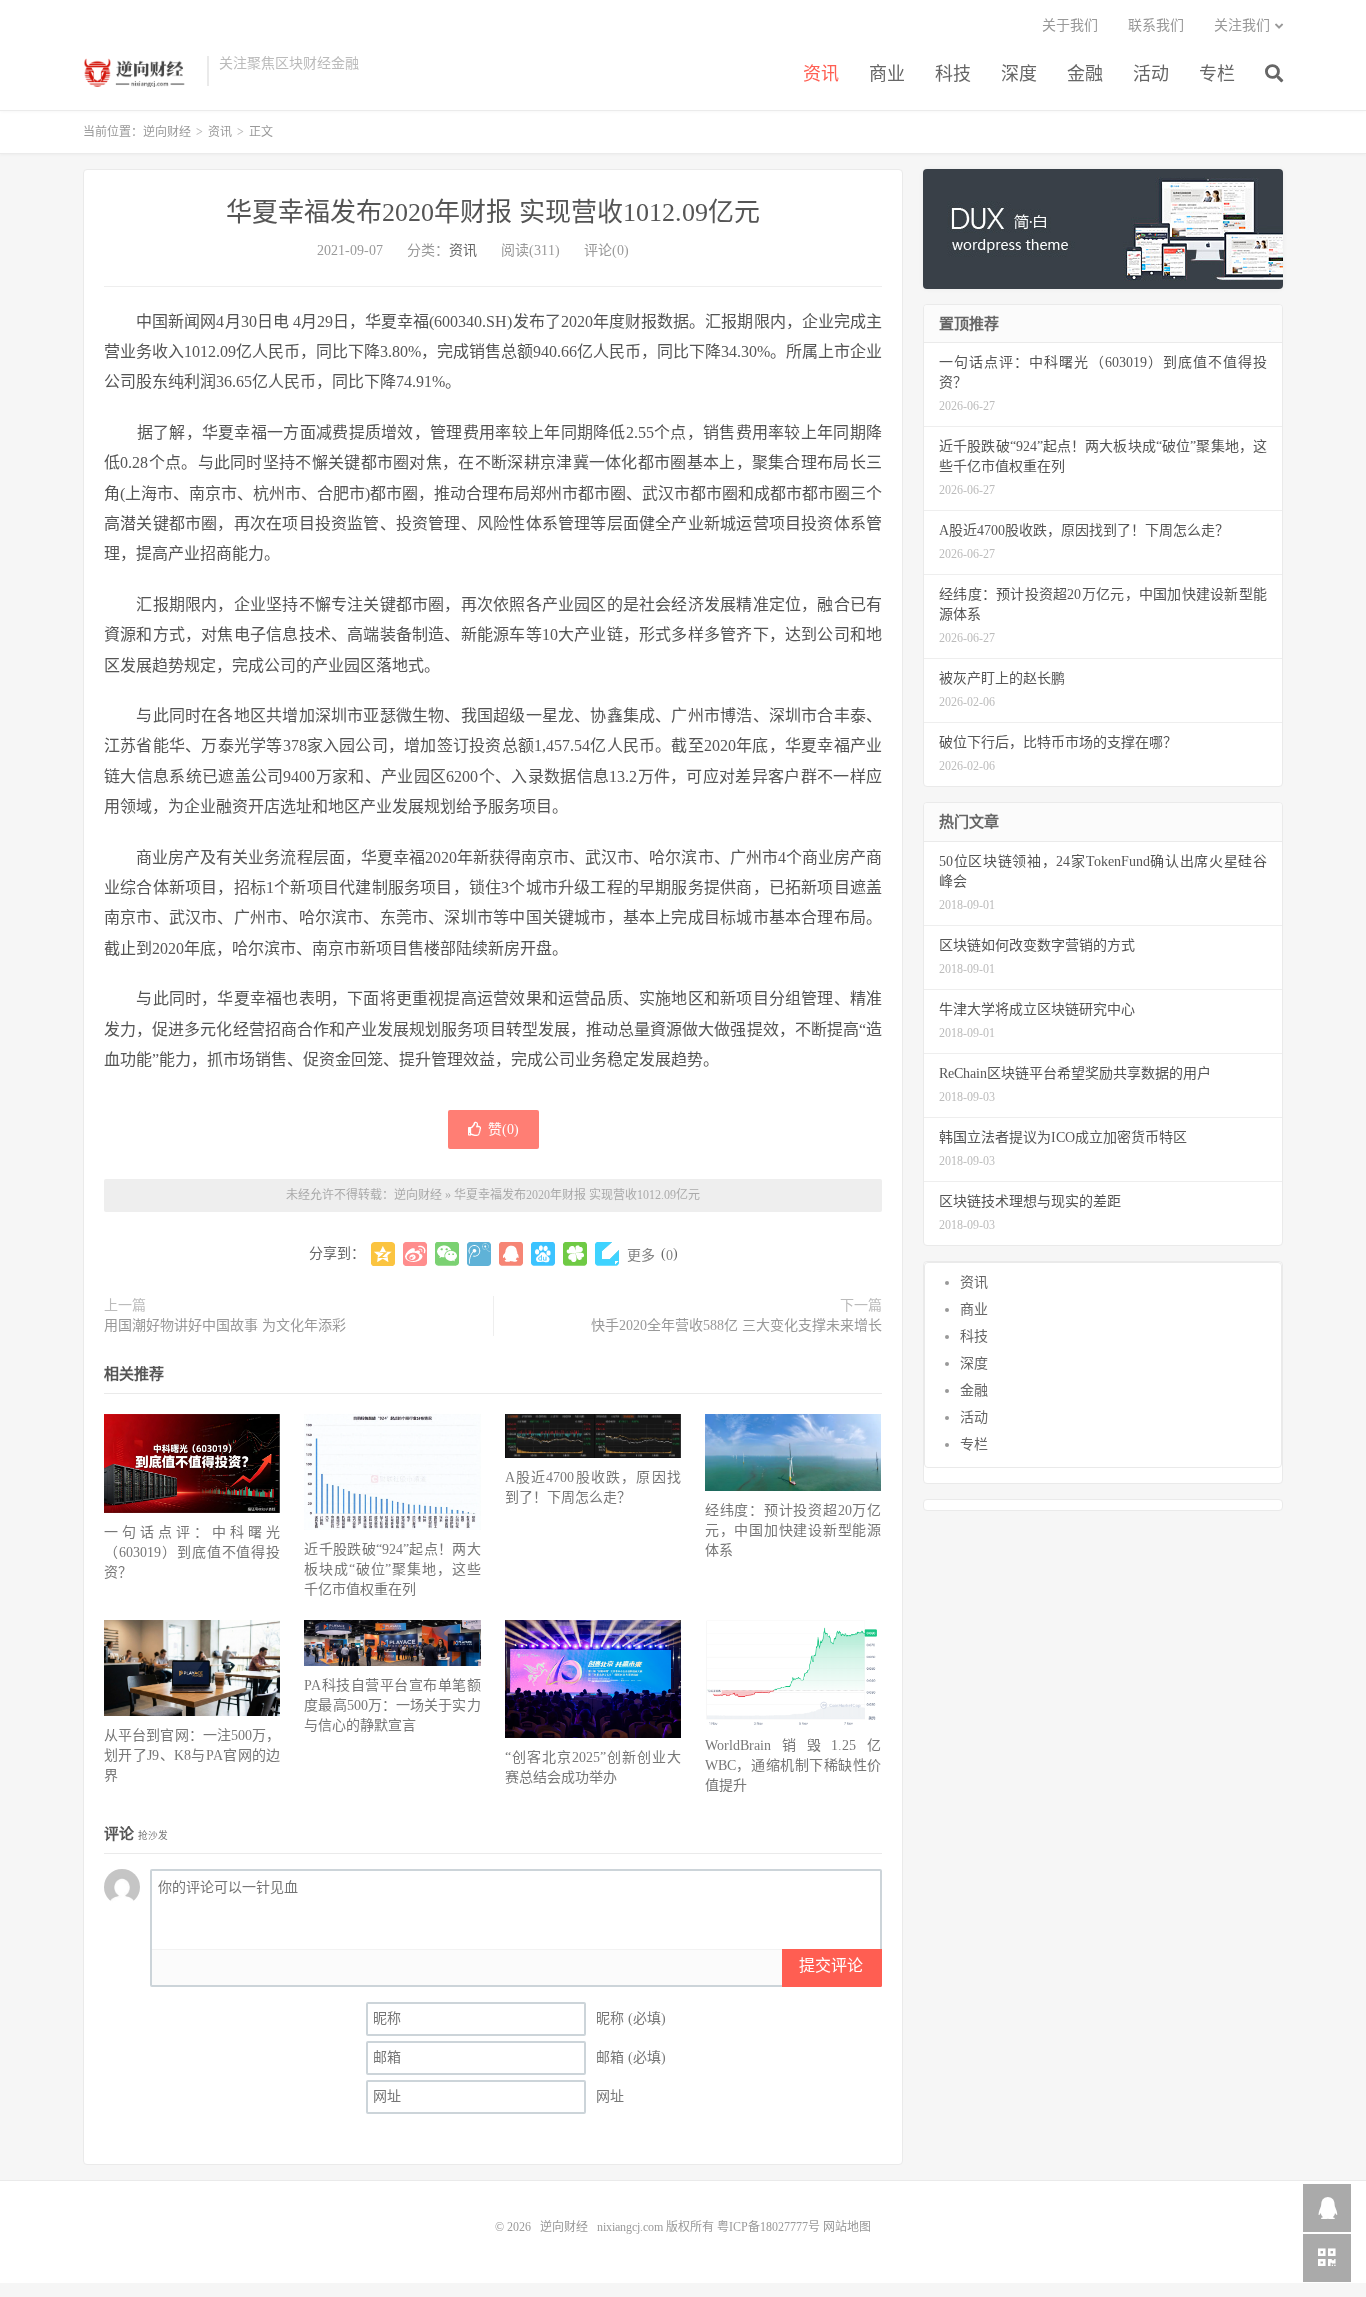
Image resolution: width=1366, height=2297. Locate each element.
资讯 (821, 74)
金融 (1085, 74)
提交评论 (831, 1965)
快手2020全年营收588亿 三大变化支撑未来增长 (736, 1325)
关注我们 (1242, 25)
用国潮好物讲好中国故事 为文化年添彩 (225, 1325)
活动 (1151, 74)
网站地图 (847, 2227)
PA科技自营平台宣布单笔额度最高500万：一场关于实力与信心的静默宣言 (392, 1705)
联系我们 (1156, 25)
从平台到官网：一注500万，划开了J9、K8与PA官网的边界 (192, 1755)
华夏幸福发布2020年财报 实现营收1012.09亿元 (493, 212)
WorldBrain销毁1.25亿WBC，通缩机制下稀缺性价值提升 (793, 1765)
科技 (953, 74)
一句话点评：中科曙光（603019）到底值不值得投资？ (192, 1552)
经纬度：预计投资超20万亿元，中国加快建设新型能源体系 (793, 1530)
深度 (1019, 74)
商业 (887, 74)
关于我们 (1070, 25)
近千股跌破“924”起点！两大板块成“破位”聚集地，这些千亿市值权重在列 (392, 1569)
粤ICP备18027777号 (768, 2227)
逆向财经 (140, 71)
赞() (503, 1129)
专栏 (1217, 74)
